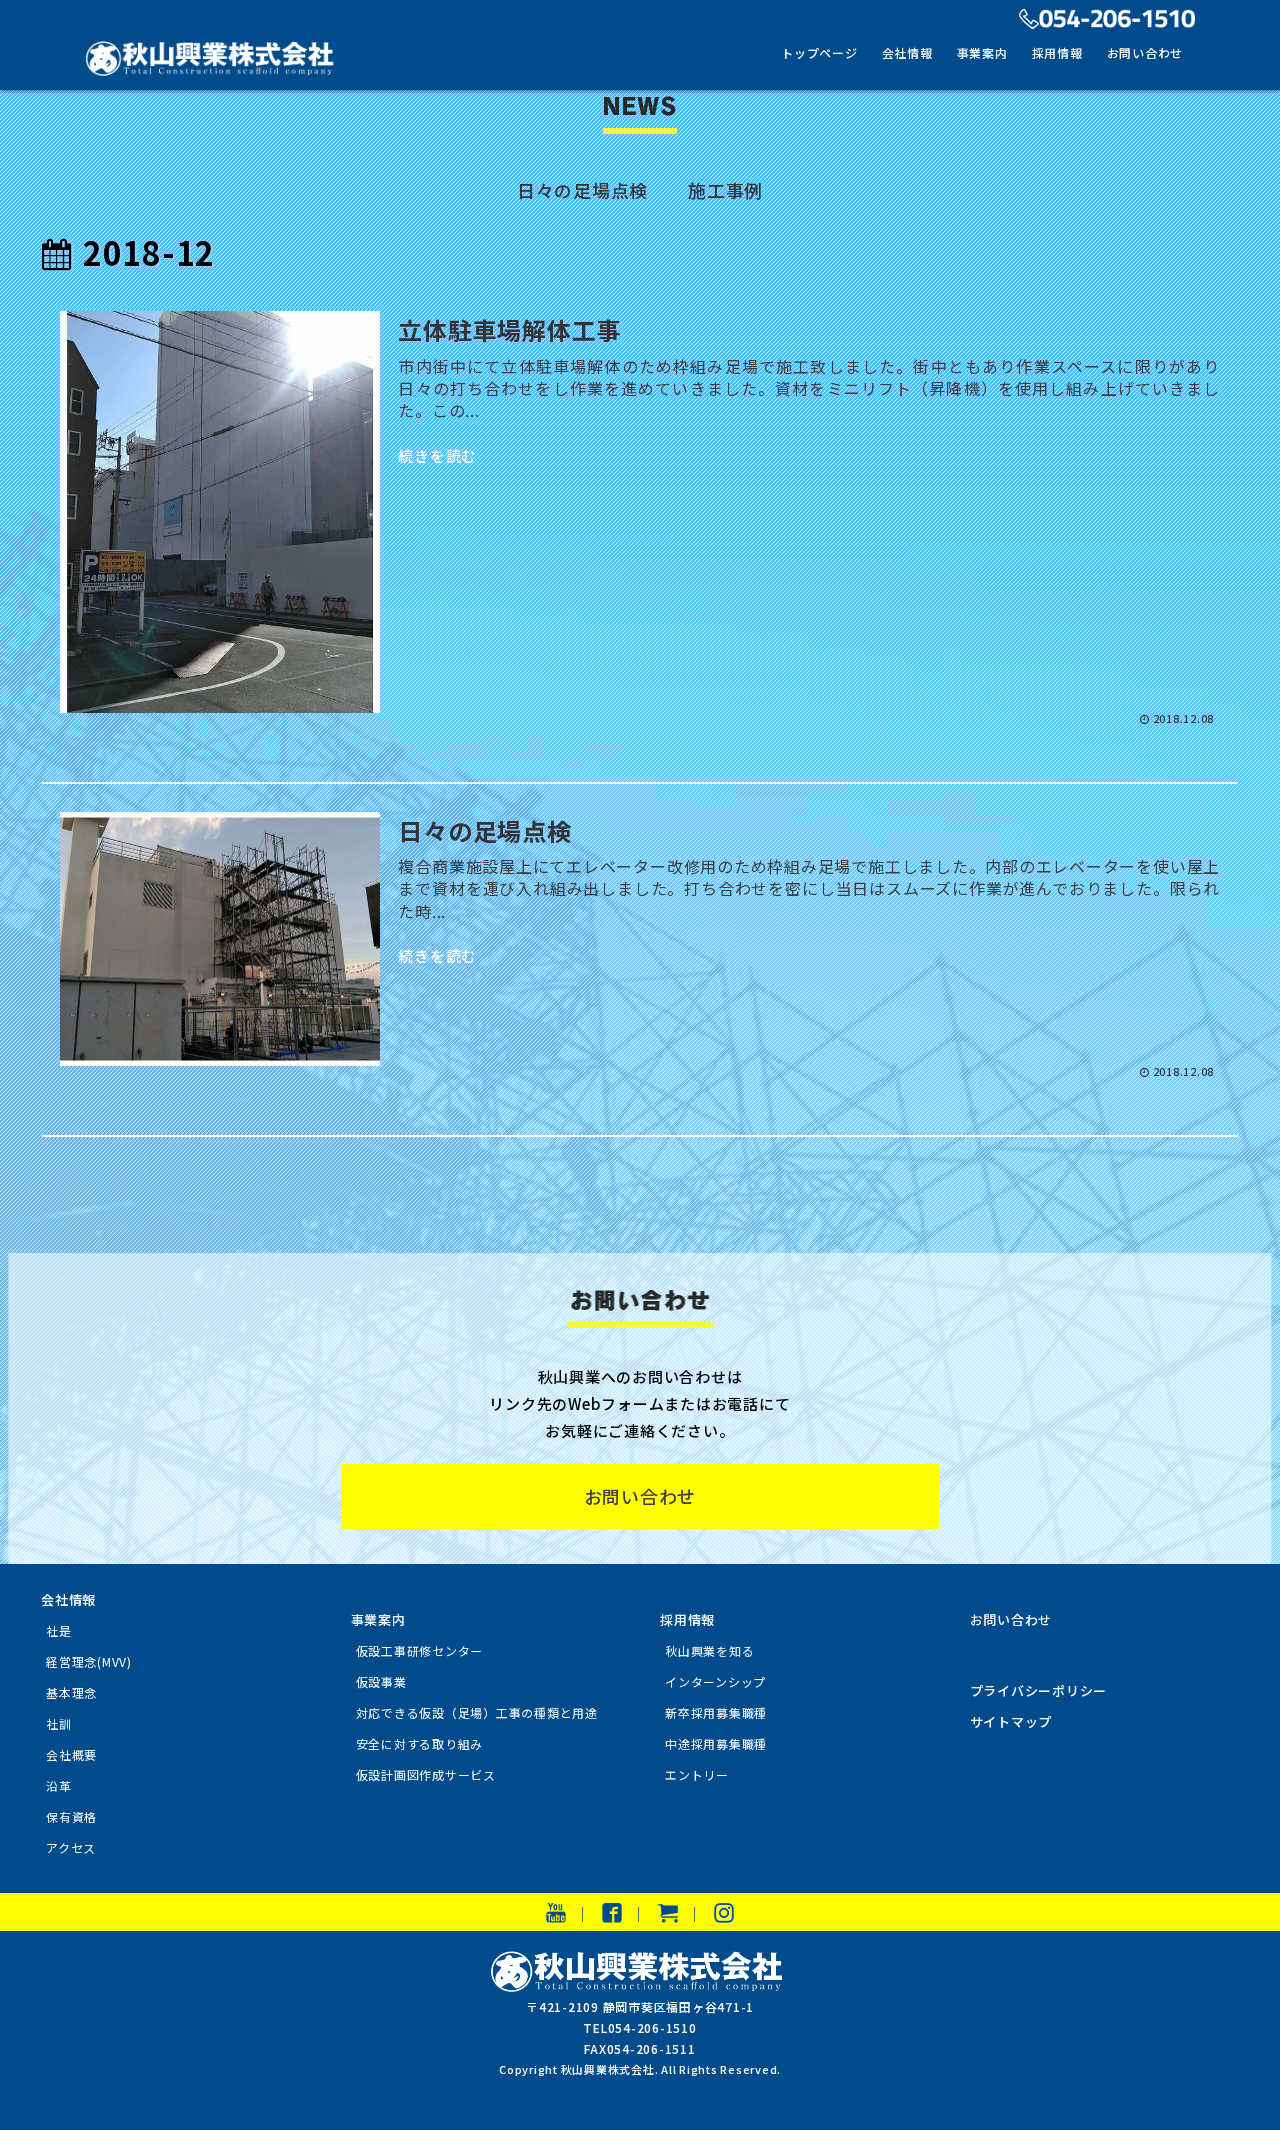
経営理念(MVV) (89, 1661)
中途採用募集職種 (716, 1743)
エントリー (697, 1774)
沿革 (59, 1785)
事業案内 (982, 52)
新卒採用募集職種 (716, 1712)
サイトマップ (1011, 1721)
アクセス (71, 1847)
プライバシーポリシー (1039, 1690)
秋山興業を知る (709, 1650)
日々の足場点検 (582, 190)
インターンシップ (715, 1681)
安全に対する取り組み (420, 1743)
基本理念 (71, 1692)
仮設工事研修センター (420, 1650)
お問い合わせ (1145, 52)
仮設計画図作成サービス (426, 1774)
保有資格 (71, 1816)
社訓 (59, 1723)
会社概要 (71, 1754)
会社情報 (907, 52)
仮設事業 (381, 1681)
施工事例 (725, 190)
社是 (59, 1630)
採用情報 (1057, 52)
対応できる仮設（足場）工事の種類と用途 (477, 1712)
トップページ (819, 52)
